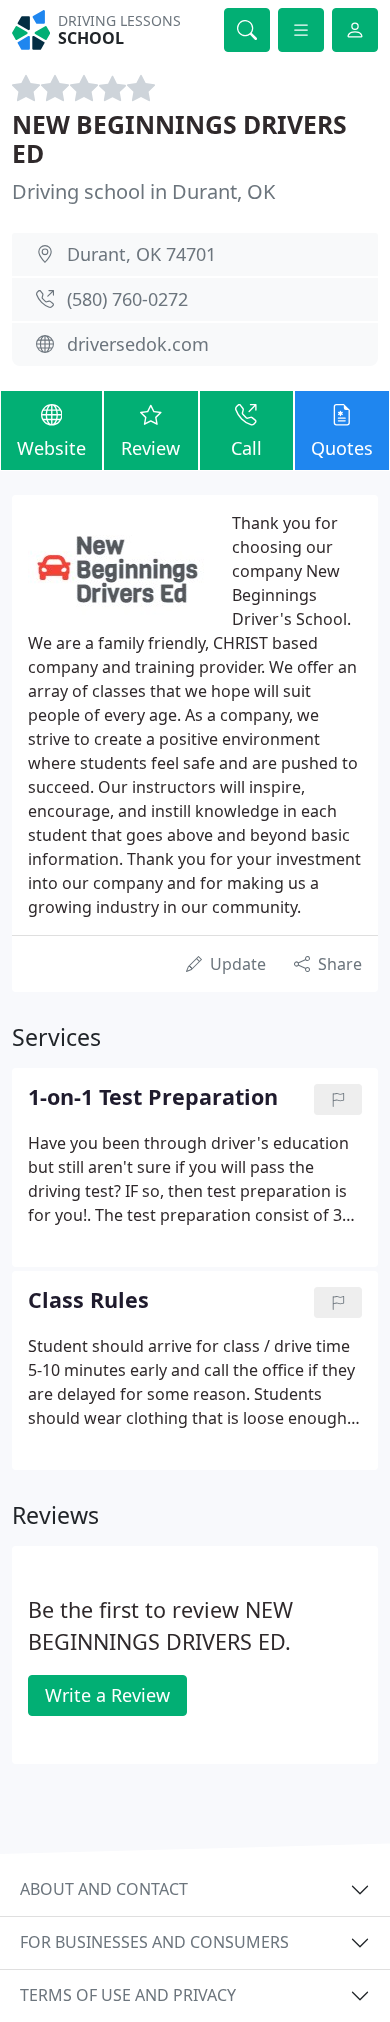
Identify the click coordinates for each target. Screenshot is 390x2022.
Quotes (342, 448)
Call (246, 448)
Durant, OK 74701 (141, 254)
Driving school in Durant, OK (143, 191)
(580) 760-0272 (127, 299)
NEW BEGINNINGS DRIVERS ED (179, 139)
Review (150, 448)
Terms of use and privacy (128, 1995)
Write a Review (107, 1695)
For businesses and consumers (154, 1942)
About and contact (104, 1889)
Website (51, 448)
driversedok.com (138, 344)
